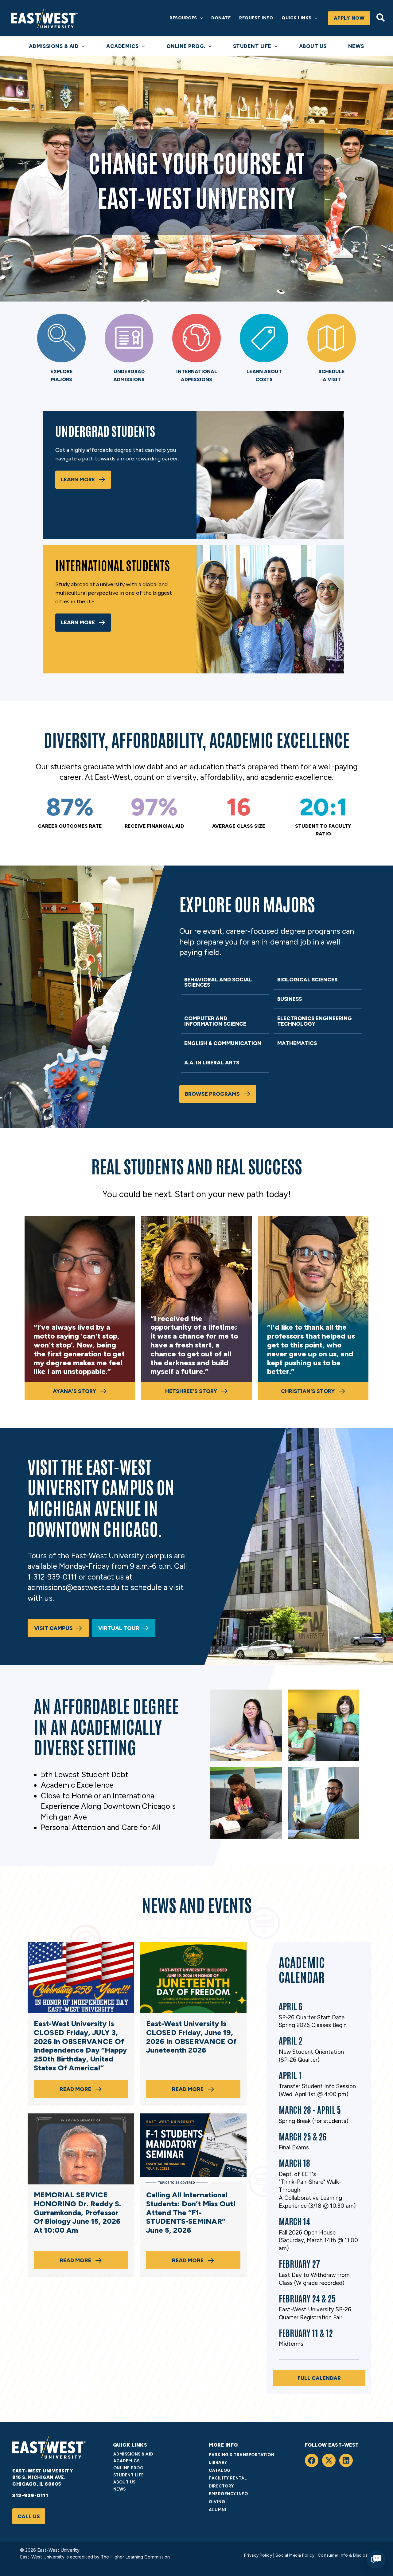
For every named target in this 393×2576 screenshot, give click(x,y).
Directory (221, 2486)
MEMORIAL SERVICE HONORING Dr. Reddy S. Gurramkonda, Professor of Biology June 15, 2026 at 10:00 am (77, 2212)
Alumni (218, 2510)
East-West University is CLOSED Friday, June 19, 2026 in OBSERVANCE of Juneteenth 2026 (191, 2037)
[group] (70, 813)
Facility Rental (228, 2478)
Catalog (220, 2470)
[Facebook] (312, 2460)
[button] (200, 18)
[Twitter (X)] (329, 2460)
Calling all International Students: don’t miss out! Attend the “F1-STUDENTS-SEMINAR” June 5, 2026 (191, 2212)
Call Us (29, 2516)
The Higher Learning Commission (135, 2557)
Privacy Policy (258, 2555)
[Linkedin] (346, 2460)
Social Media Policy (295, 2555)
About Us (125, 2482)
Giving (217, 2502)
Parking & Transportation (241, 2455)
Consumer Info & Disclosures (347, 2555)
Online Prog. (129, 2468)
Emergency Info (228, 2494)
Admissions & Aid (133, 2454)
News (120, 2489)
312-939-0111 (30, 2495)
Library (218, 2462)
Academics (126, 2461)
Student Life (129, 2475)
